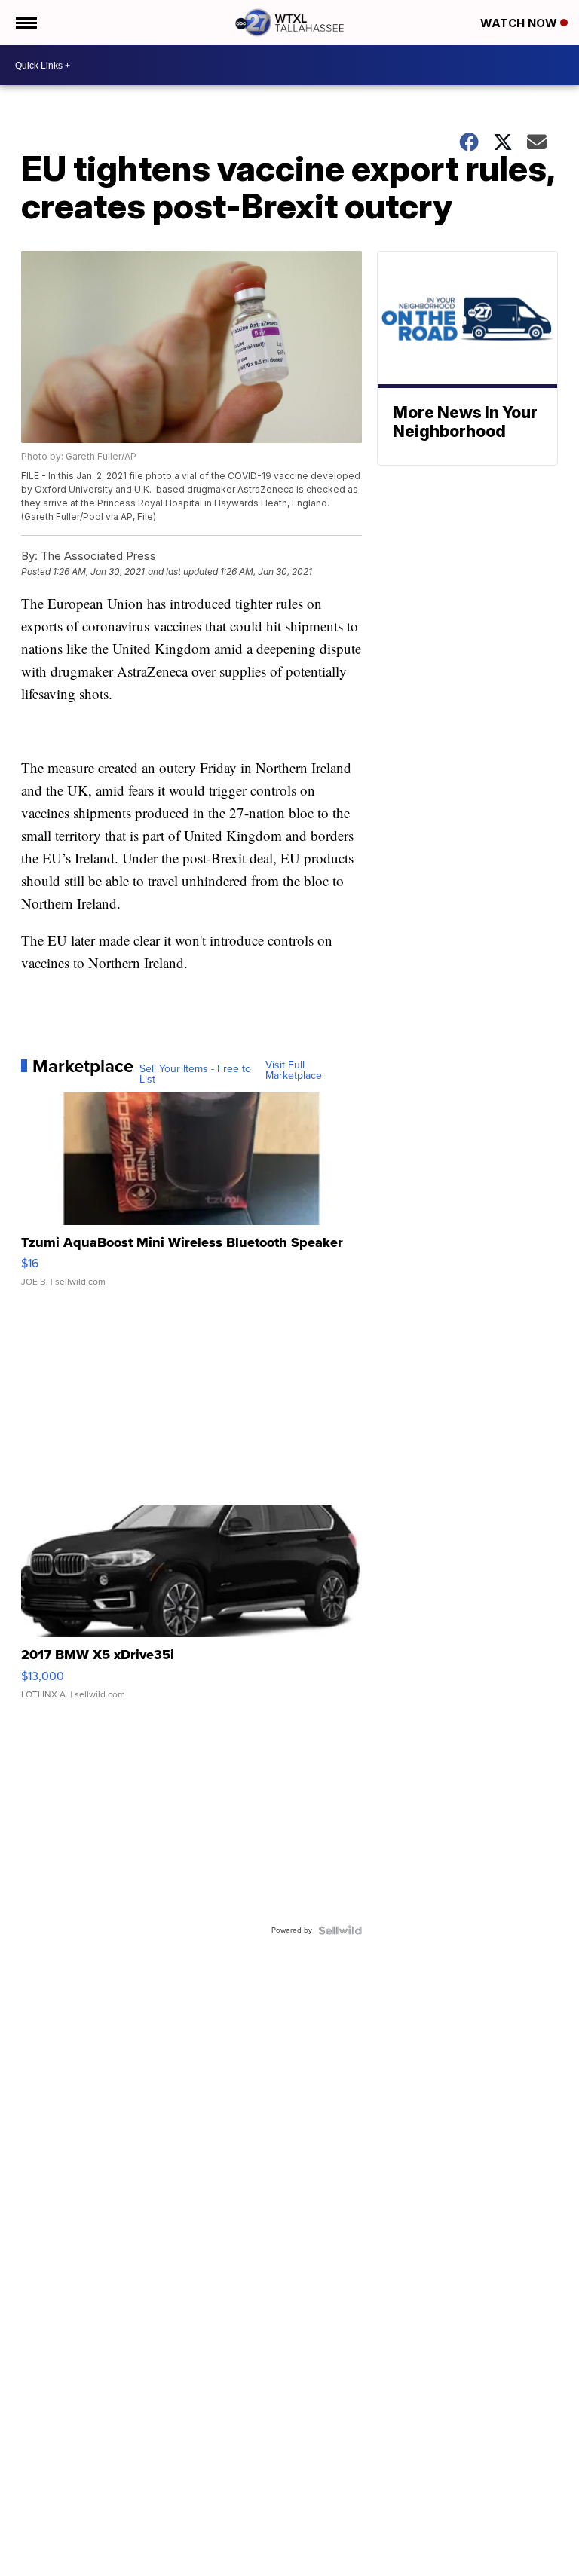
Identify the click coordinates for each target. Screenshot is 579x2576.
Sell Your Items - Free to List (195, 1074)
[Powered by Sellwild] (340, 1930)
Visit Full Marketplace (294, 1071)
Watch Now (520, 23)
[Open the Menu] (25, 23)
